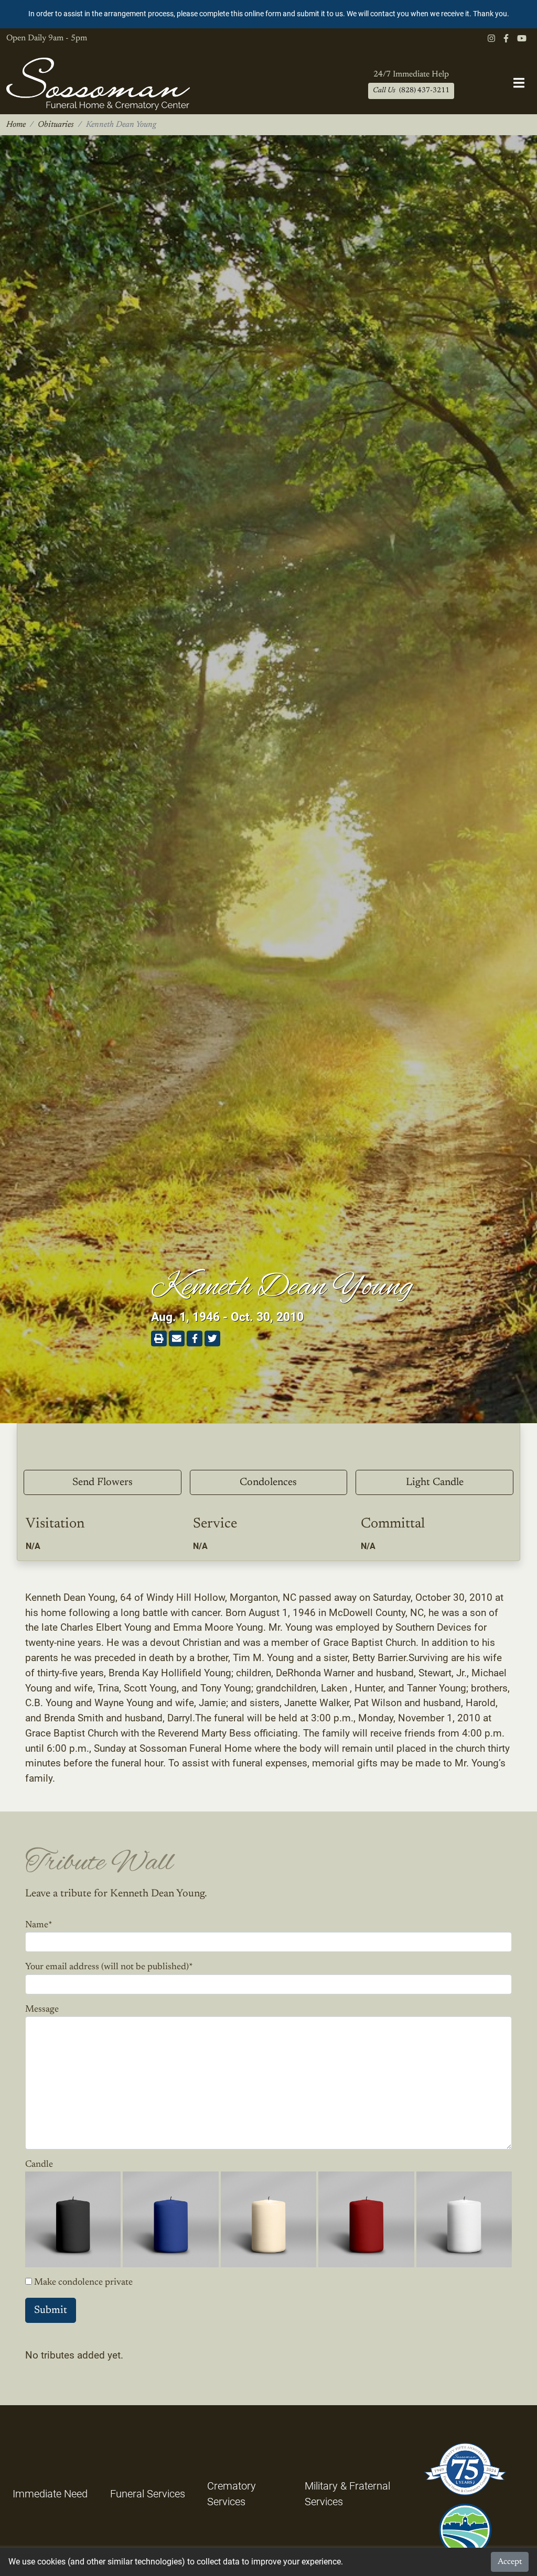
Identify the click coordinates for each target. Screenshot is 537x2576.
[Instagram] (491, 39)
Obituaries (56, 125)
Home (16, 125)
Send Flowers (103, 1482)
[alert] (268, 14)
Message (42, 2010)
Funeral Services (148, 2494)
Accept (510, 2562)
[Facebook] (506, 39)
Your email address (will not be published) (109, 1967)
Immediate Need (50, 2494)
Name (39, 1925)
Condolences (268, 1482)
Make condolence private (83, 2283)
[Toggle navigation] (519, 84)
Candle (39, 2165)
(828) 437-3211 (411, 91)
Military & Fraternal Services (347, 2494)
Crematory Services (232, 2494)
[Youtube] (522, 39)
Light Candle (435, 1482)
